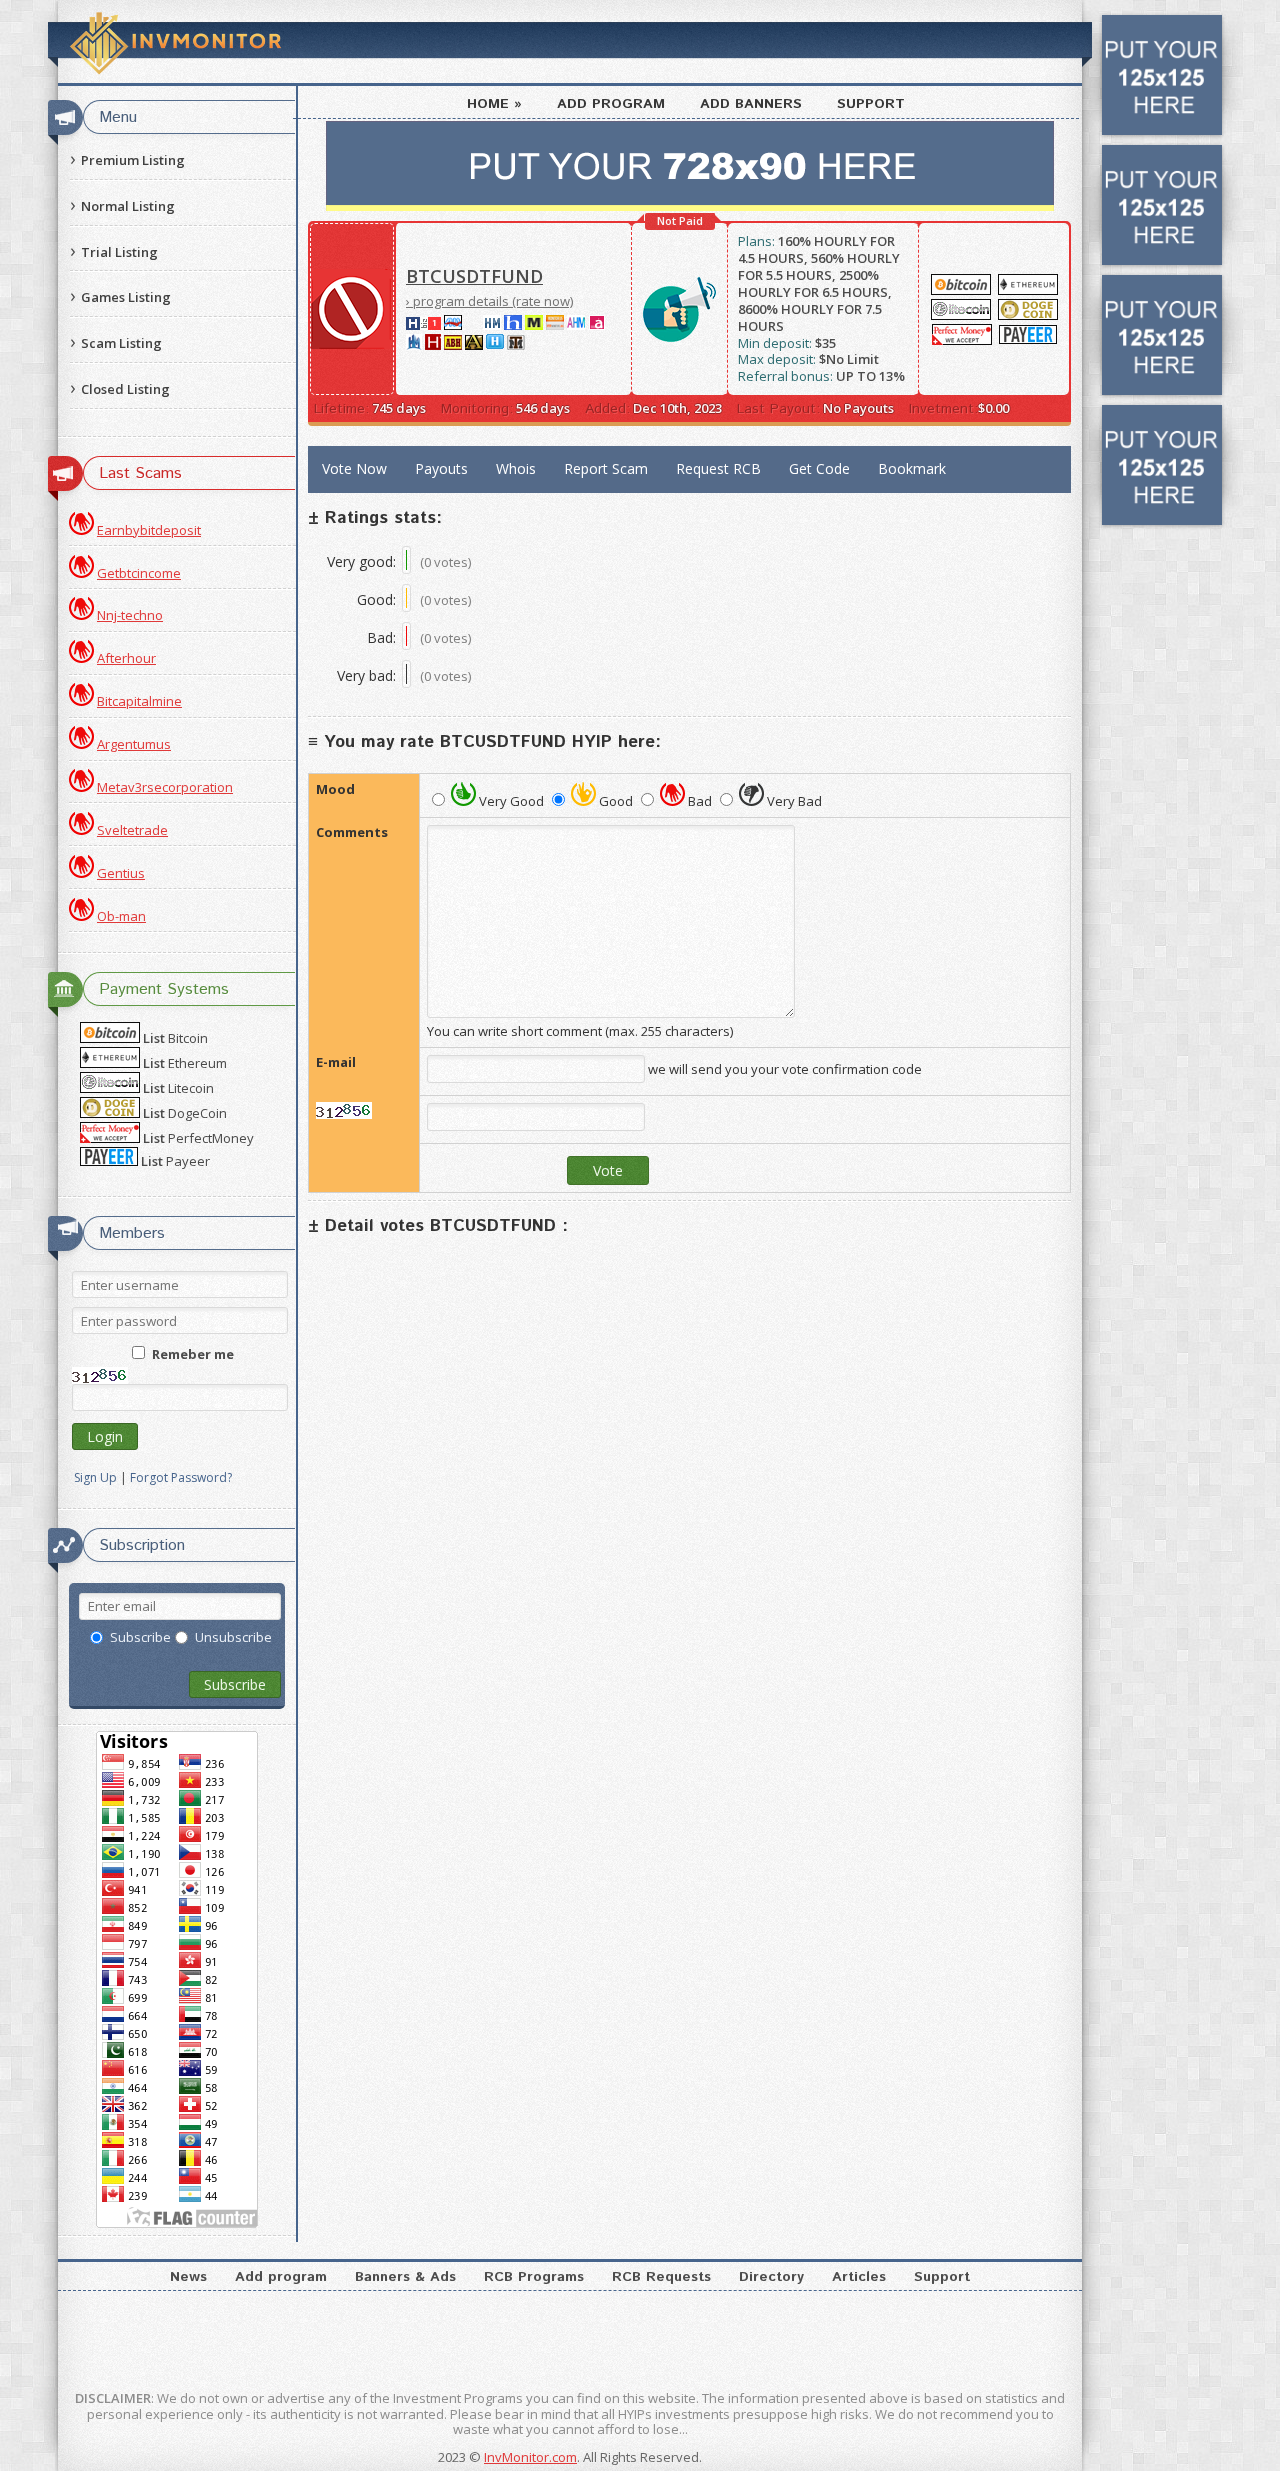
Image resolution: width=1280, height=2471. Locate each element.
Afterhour (126, 658)
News (188, 2277)
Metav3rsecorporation (165, 787)
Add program (611, 104)
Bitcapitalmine (139, 701)
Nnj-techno (130, 615)
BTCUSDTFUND (474, 276)
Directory (771, 2277)
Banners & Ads (405, 2277)
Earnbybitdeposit (149, 530)
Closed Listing (125, 389)
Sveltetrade (132, 830)
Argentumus (134, 744)
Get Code (819, 468)
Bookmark (912, 468)
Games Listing (126, 297)
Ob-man (121, 916)
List (175, 1038)
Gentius (121, 873)
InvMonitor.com (530, 2457)
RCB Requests (661, 2277)
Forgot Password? (181, 1478)
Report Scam (606, 468)
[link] (453, 325)
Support (871, 104)
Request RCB (718, 468)
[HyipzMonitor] (495, 345)
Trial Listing (119, 252)
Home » (494, 104)
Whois (516, 468)
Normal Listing (128, 206)
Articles (859, 2277)
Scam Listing (121, 343)
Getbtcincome (139, 573)
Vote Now (354, 468)
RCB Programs (534, 2277)
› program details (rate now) (489, 301)
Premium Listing (133, 160)
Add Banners (751, 104)
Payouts (441, 468)
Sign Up (95, 1478)
